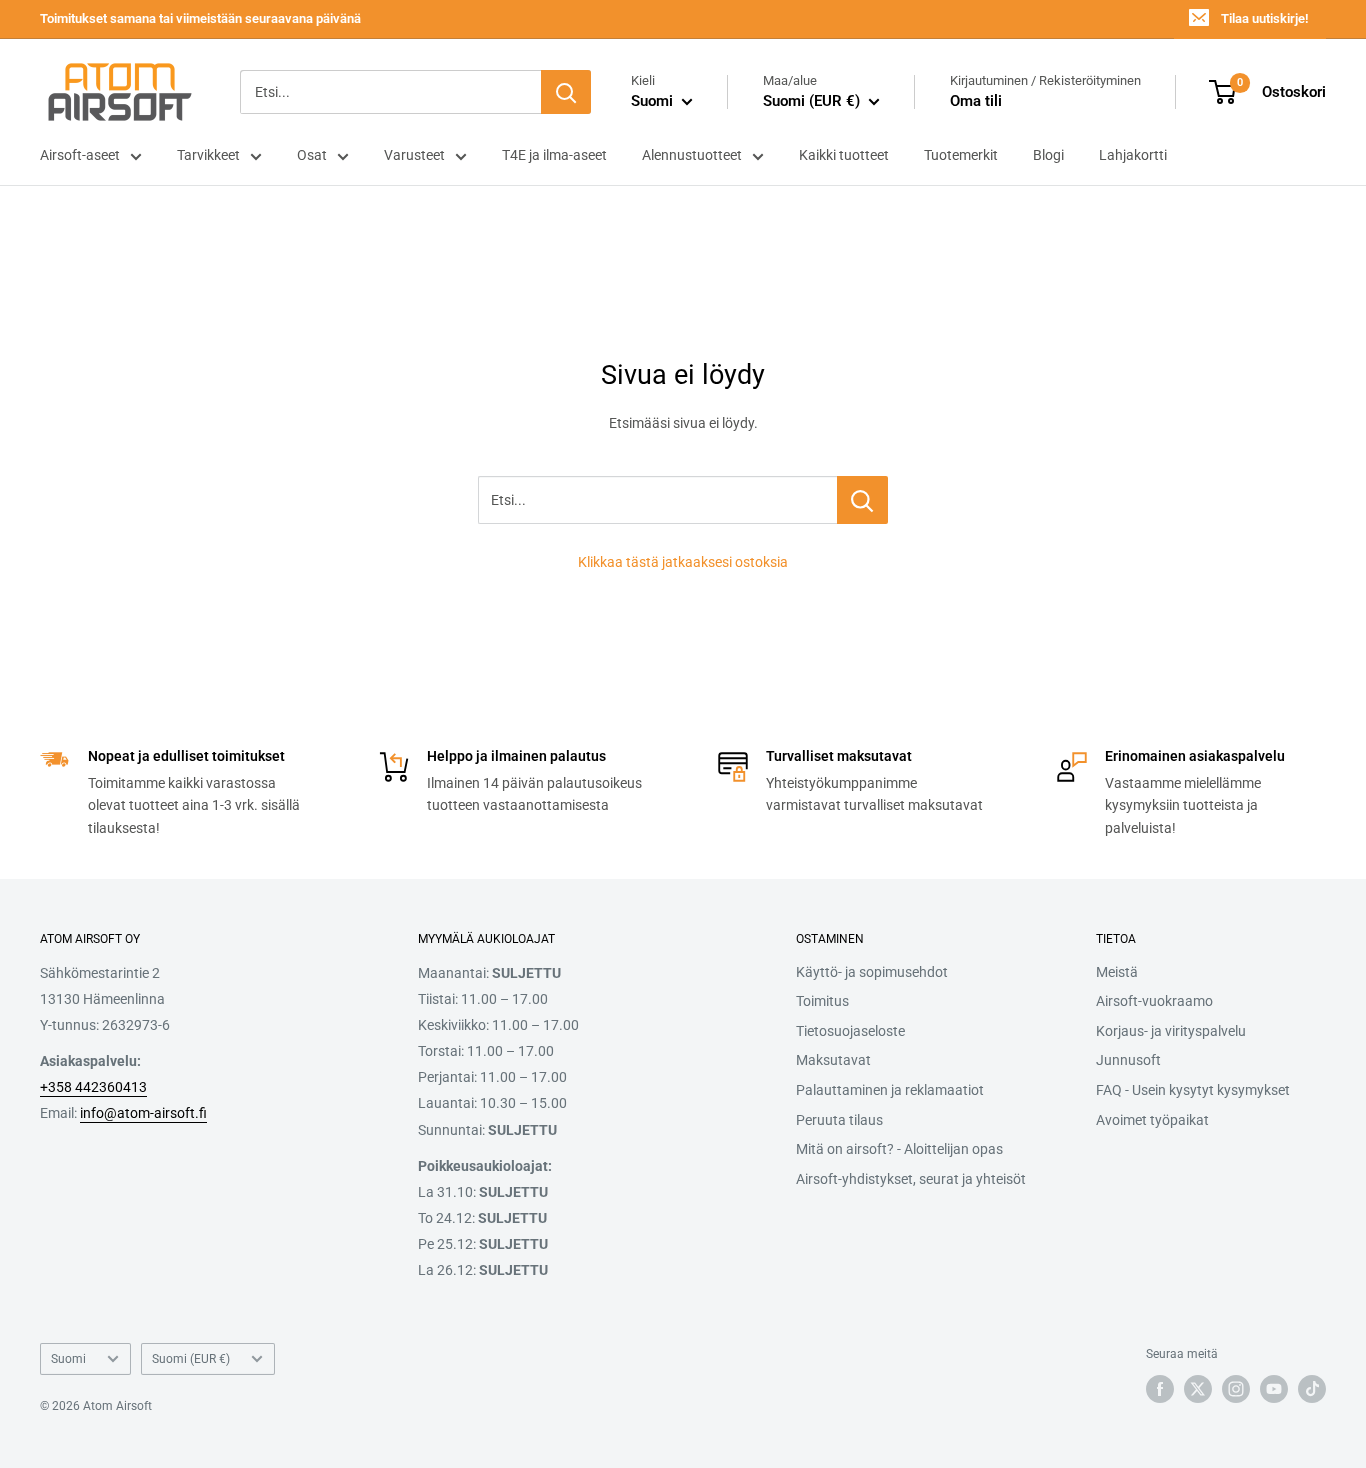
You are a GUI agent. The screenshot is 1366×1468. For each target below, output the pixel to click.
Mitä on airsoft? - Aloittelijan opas (899, 1149)
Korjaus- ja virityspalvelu (1171, 1031)
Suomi (68, 1359)
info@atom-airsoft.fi (143, 1113)
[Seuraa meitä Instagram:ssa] (1236, 1389)
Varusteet (414, 155)
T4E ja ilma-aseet (554, 155)
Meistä (1117, 972)
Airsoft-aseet (80, 155)
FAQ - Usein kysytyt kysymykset (1193, 1090)
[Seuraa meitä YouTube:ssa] (1274, 1389)
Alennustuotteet (692, 155)
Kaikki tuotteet (844, 155)
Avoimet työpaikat (1152, 1120)
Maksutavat (833, 1060)
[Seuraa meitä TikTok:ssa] (1312, 1389)
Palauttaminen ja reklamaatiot (890, 1090)
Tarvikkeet (208, 155)
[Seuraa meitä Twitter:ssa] (1198, 1389)
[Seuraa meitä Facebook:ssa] (1160, 1389)
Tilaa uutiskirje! (1264, 18)
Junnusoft (1128, 1060)
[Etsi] (566, 92)
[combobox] (390, 92)
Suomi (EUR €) (191, 1359)
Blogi (1048, 155)
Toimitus (822, 1001)
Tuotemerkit (961, 155)
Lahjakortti (1133, 155)
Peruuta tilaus (839, 1120)
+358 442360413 (93, 1087)
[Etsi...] (862, 500)
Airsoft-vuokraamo (1154, 1001)
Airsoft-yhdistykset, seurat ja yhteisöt (911, 1179)
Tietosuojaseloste (850, 1031)
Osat (312, 155)
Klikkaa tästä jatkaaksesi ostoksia (683, 562)
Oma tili (976, 101)
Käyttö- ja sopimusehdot (872, 972)
